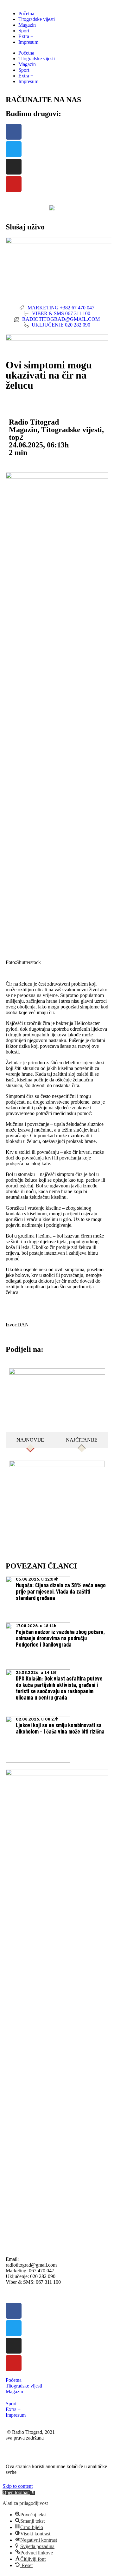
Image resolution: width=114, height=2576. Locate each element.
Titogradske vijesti (37, 19)
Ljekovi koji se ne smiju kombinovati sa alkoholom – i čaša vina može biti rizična (60, 1728)
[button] (19, 2492)
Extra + (26, 36)
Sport (24, 31)
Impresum (28, 42)
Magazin (27, 25)
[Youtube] (14, 184)
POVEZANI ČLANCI (41, 1566)
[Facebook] (14, 132)
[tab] (30, 1440)
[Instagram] (14, 167)
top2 (16, 437)
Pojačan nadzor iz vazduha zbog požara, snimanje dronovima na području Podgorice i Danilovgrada (60, 1638)
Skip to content (18, 2486)
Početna (26, 13)
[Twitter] (14, 149)
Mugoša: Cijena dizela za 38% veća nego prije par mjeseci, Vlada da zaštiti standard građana (61, 1591)
